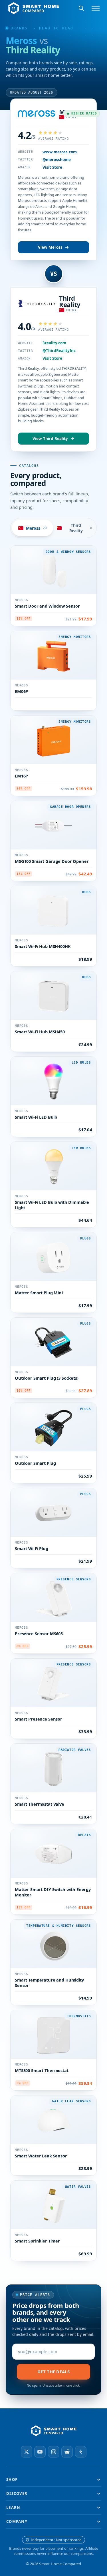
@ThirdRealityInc (59, 351)
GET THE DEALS (53, 2372)
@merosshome (57, 160)
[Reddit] (67, 2452)
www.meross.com (60, 152)
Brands (19, 28)
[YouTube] (40, 2452)
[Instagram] (54, 2452)
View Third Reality (50, 439)
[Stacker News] (81, 2452)
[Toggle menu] (96, 8)
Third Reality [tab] (81, 528)
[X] (27, 2452)
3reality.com (54, 343)
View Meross (50, 247)
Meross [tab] (36, 528)
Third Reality (70, 301)
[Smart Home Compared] (54, 2431)
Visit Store (52, 167)
